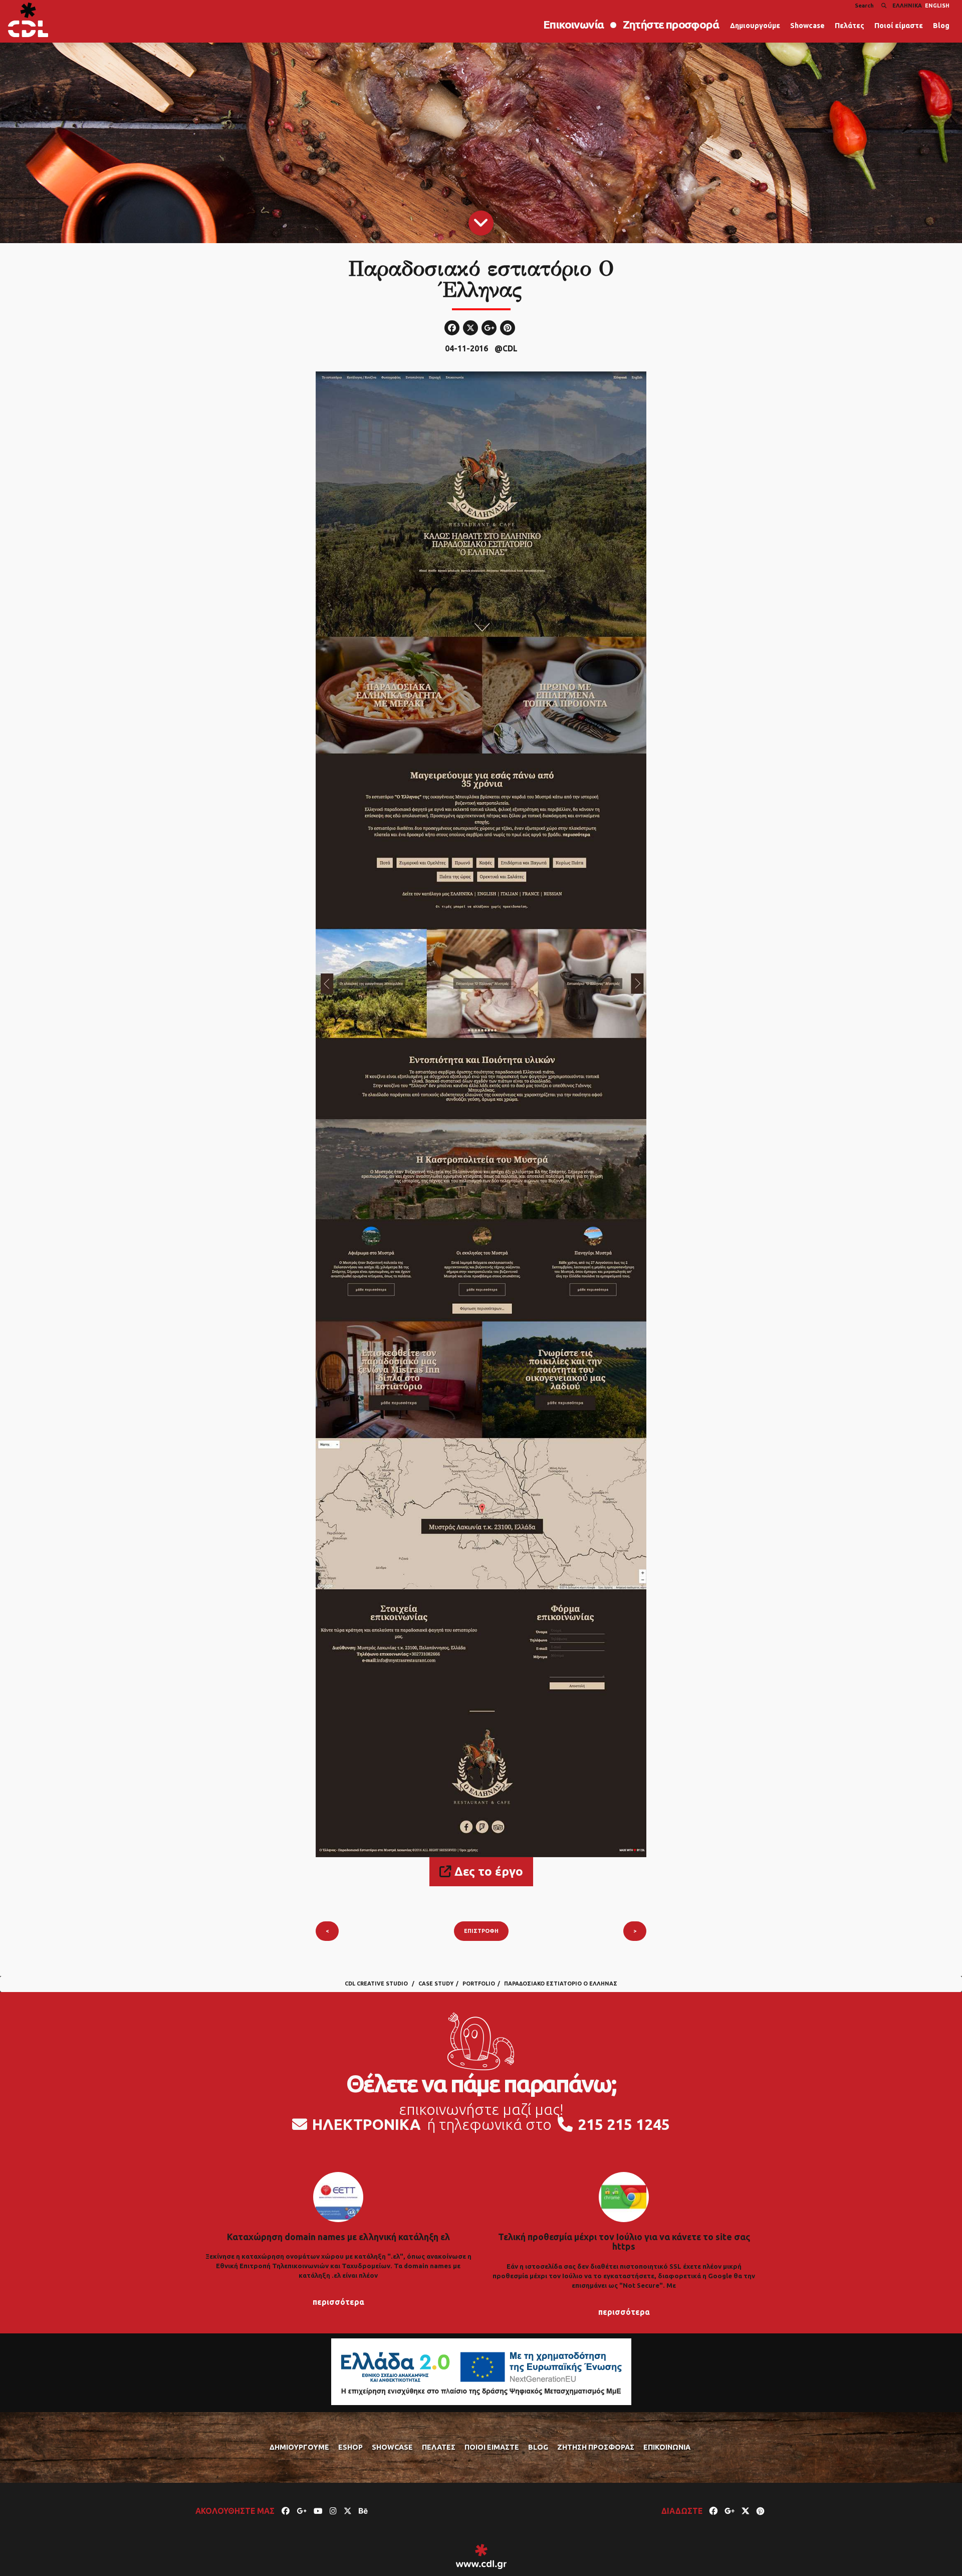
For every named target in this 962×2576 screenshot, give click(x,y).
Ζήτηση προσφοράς (596, 2447)
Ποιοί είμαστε (899, 26)
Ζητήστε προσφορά (671, 24)
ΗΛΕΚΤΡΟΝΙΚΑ (367, 2124)
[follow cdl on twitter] (348, 2511)
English (937, 6)
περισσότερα (338, 2302)
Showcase (807, 26)
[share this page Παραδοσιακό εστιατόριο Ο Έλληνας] (713, 2511)
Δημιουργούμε (755, 26)
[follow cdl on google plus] (302, 2511)
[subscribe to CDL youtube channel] (318, 2511)
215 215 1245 (624, 2124)
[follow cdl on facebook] (286, 2511)
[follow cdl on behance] (363, 2511)
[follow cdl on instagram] (333, 2511)
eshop (350, 2447)
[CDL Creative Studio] (28, 20)
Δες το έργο (487, 1871)
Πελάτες (850, 26)
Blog (941, 26)
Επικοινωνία (573, 24)
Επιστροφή (481, 1931)
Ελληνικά (907, 6)
